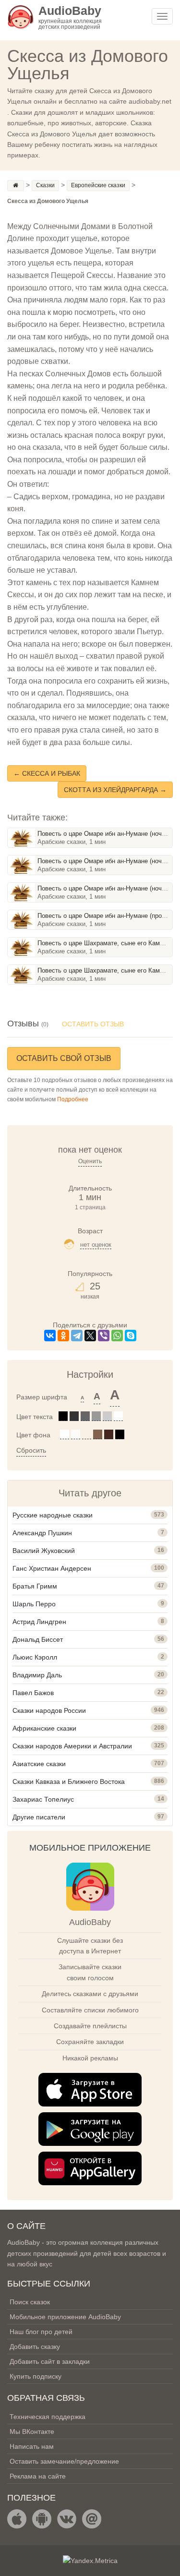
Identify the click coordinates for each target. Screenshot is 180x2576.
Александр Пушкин (42, 1533)
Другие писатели (39, 1817)
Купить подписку (36, 2376)
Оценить (90, 1161)
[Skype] (131, 1336)
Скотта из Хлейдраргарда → (115, 790)
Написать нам (32, 2446)
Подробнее (73, 1099)
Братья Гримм (35, 1586)
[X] (90, 1336)
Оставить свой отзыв (64, 1058)
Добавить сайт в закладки (50, 2361)
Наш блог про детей (41, 2332)
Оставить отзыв (93, 1024)
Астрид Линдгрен (39, 1622)
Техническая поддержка (48, 2417)
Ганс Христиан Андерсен (52, 1568)
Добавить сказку (35, 2347)
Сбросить (31, 1450)
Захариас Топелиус (43, 1799)
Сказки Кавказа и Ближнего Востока (69, 1782)
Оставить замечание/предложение (64, 2461)
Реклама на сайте (38, 2476)
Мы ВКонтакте (32, 2432)
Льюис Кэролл (35, 1657)
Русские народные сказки (53, 1515)
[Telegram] (77, 1336)
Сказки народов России (49, 1710)
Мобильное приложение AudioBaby (65, 2317)
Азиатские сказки (39, 1764)
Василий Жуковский (44, 1551)
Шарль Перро (34, 1604)
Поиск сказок (30, 2302)
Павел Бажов (33, 1693)
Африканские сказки (44, 1728)
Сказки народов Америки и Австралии (72, 1746)
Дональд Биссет (38, 1639)
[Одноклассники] (63, 1336)
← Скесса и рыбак (47, 773)
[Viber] (104, 1336)
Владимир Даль (37, 1675)
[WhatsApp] (117, 1336)
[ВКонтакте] (50, 1336)
